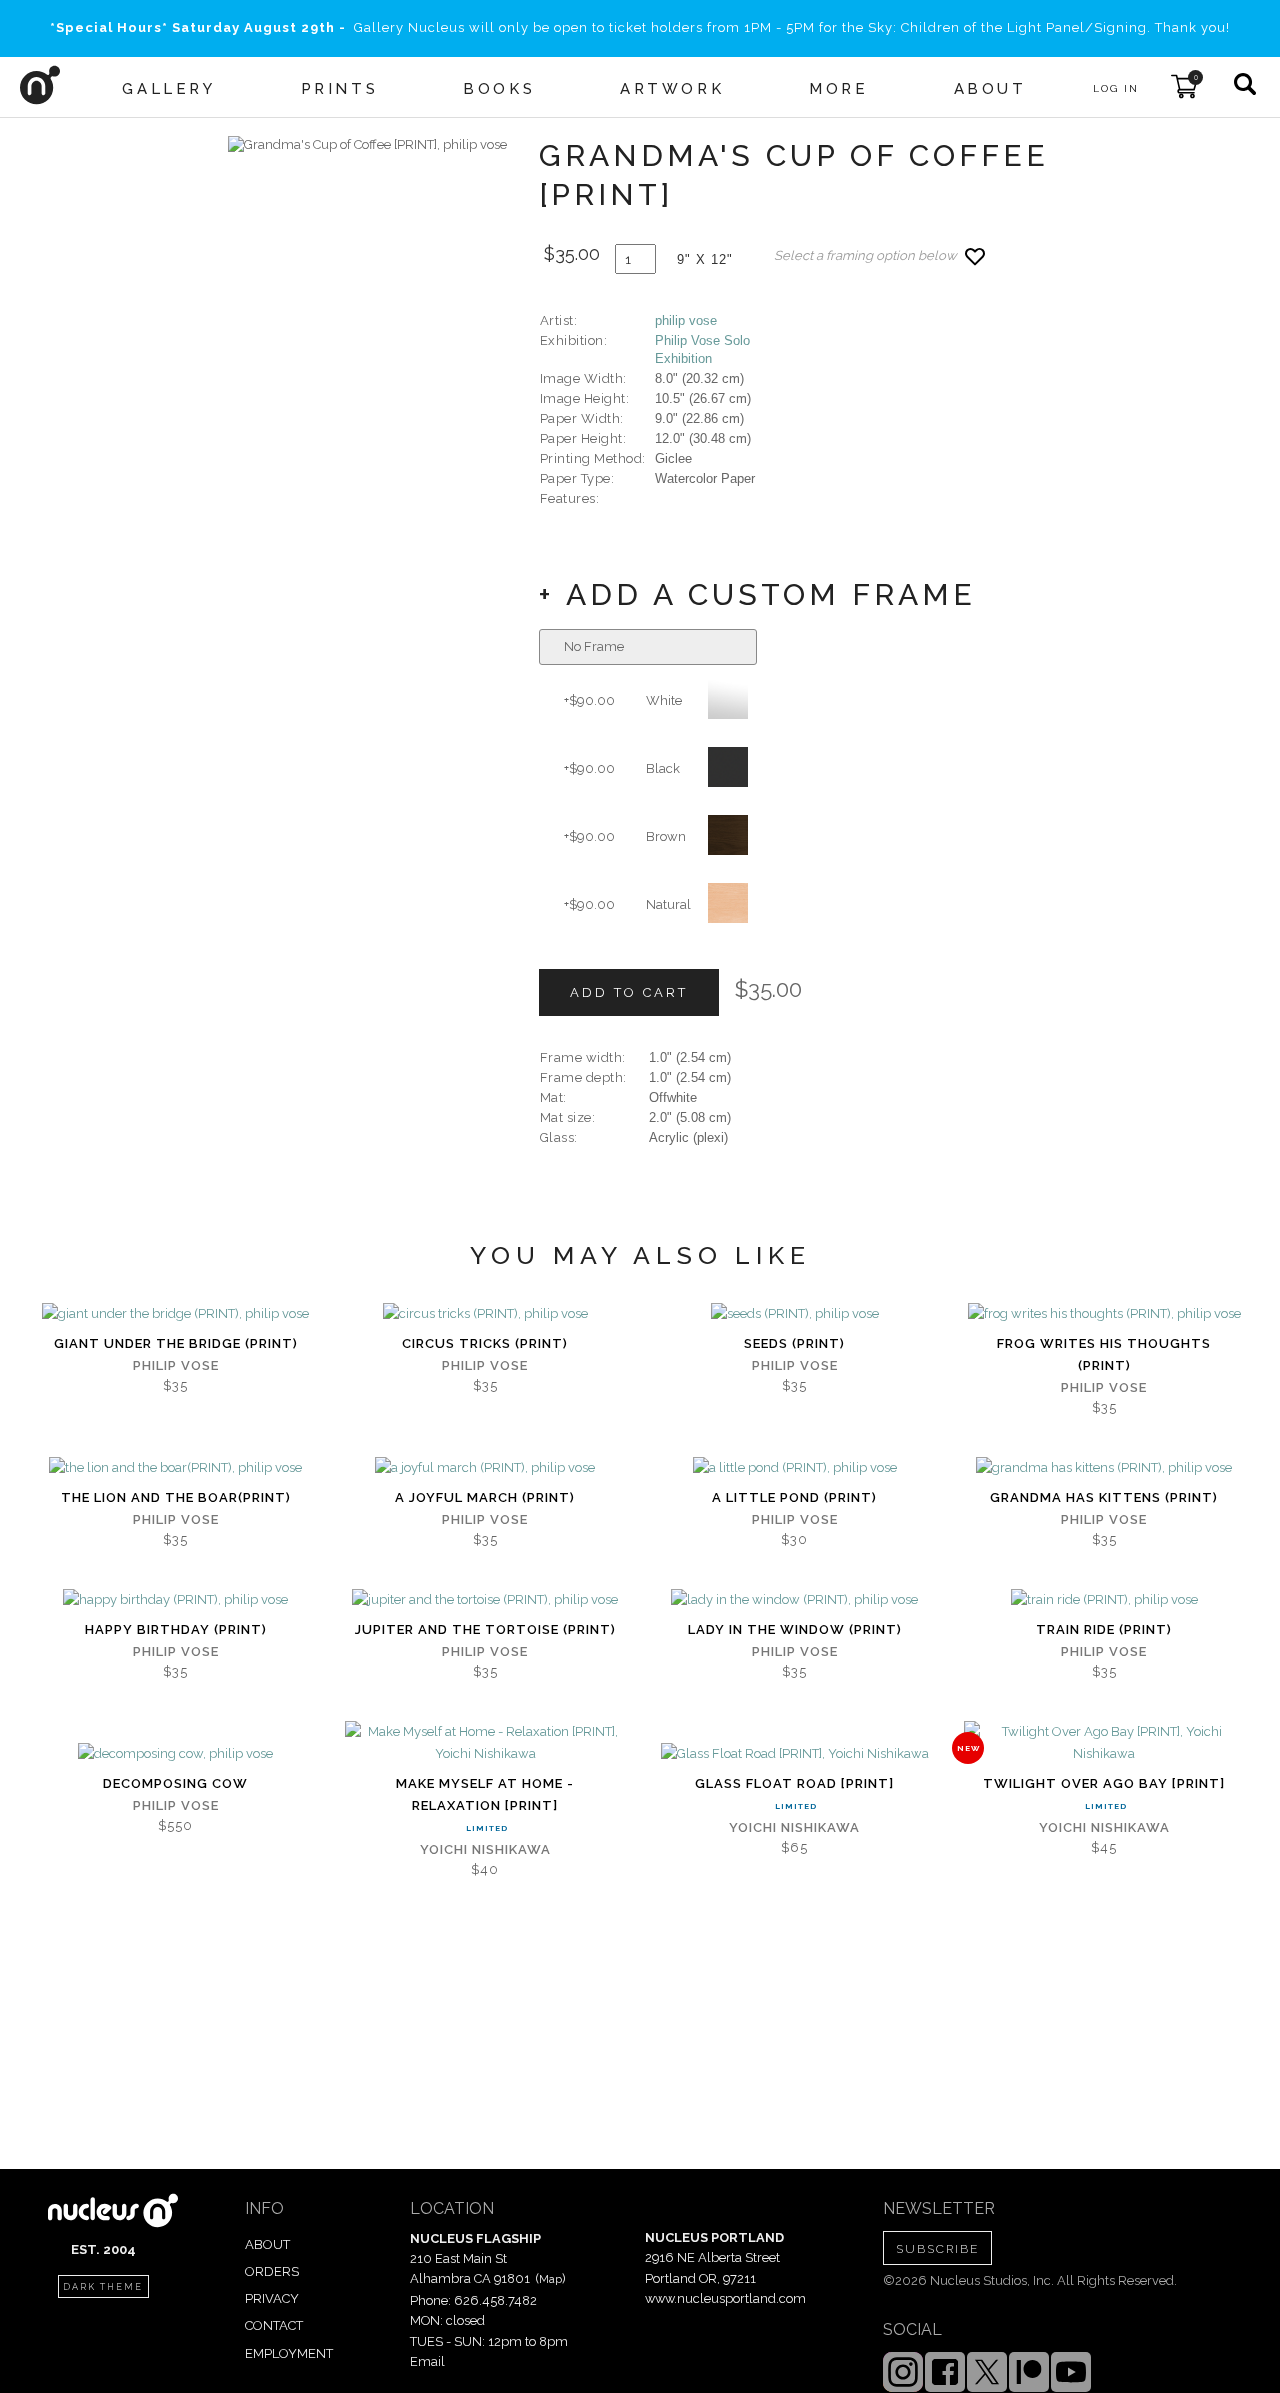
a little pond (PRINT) (794, 1497)
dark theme (103, 2287)
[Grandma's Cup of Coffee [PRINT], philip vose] (367, 145)
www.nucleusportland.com (725, 2298)
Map (550, 2279)
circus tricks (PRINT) (485, 1343)
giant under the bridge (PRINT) (176, 1343)
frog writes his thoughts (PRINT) (1104, 1354)
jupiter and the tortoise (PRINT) (485, 1629)
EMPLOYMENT (289, 2353)
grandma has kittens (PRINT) (1104, 1497)
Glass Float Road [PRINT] (794, 1783)
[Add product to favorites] (975, 256)
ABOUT (267, 2244)
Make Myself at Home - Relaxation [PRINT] (485, 1794)
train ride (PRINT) (1104, 1629)
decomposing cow (175, 1783)
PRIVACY (272, 2298)
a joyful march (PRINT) (485, 1497)
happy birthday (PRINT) (176, 1629)
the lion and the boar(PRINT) (176, 1497)
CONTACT (274, 2325)
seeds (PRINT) (794, 1343)
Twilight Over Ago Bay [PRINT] (1104, 1783)
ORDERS (272, 2271)
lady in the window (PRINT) (795, 1629)
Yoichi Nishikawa (485, 1849)
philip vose (686, 320)
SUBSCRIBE (937, 2249)
